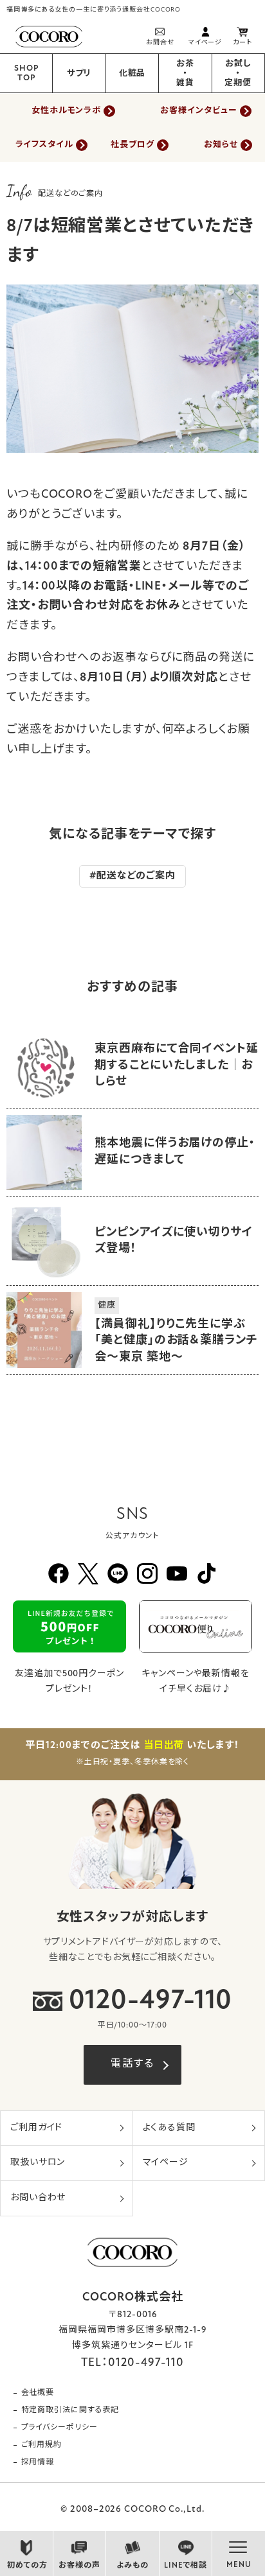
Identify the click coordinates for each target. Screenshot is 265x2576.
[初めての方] (26, 2550)
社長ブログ (132, 145)
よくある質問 (169, 2128)
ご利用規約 (42, 2445)
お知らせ (221, 145)
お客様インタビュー (198, 111)
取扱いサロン (38, 2163)
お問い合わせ (38, 2198)
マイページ (166, 2163)
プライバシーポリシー (59, 2428)
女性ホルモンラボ (66, 111)
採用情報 (38, 2462)
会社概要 (38, 2393)
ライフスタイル (44, 145)
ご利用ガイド (36, 2128)
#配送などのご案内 (132, 876)
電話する (132, 2064)
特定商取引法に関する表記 (70, 2410)
